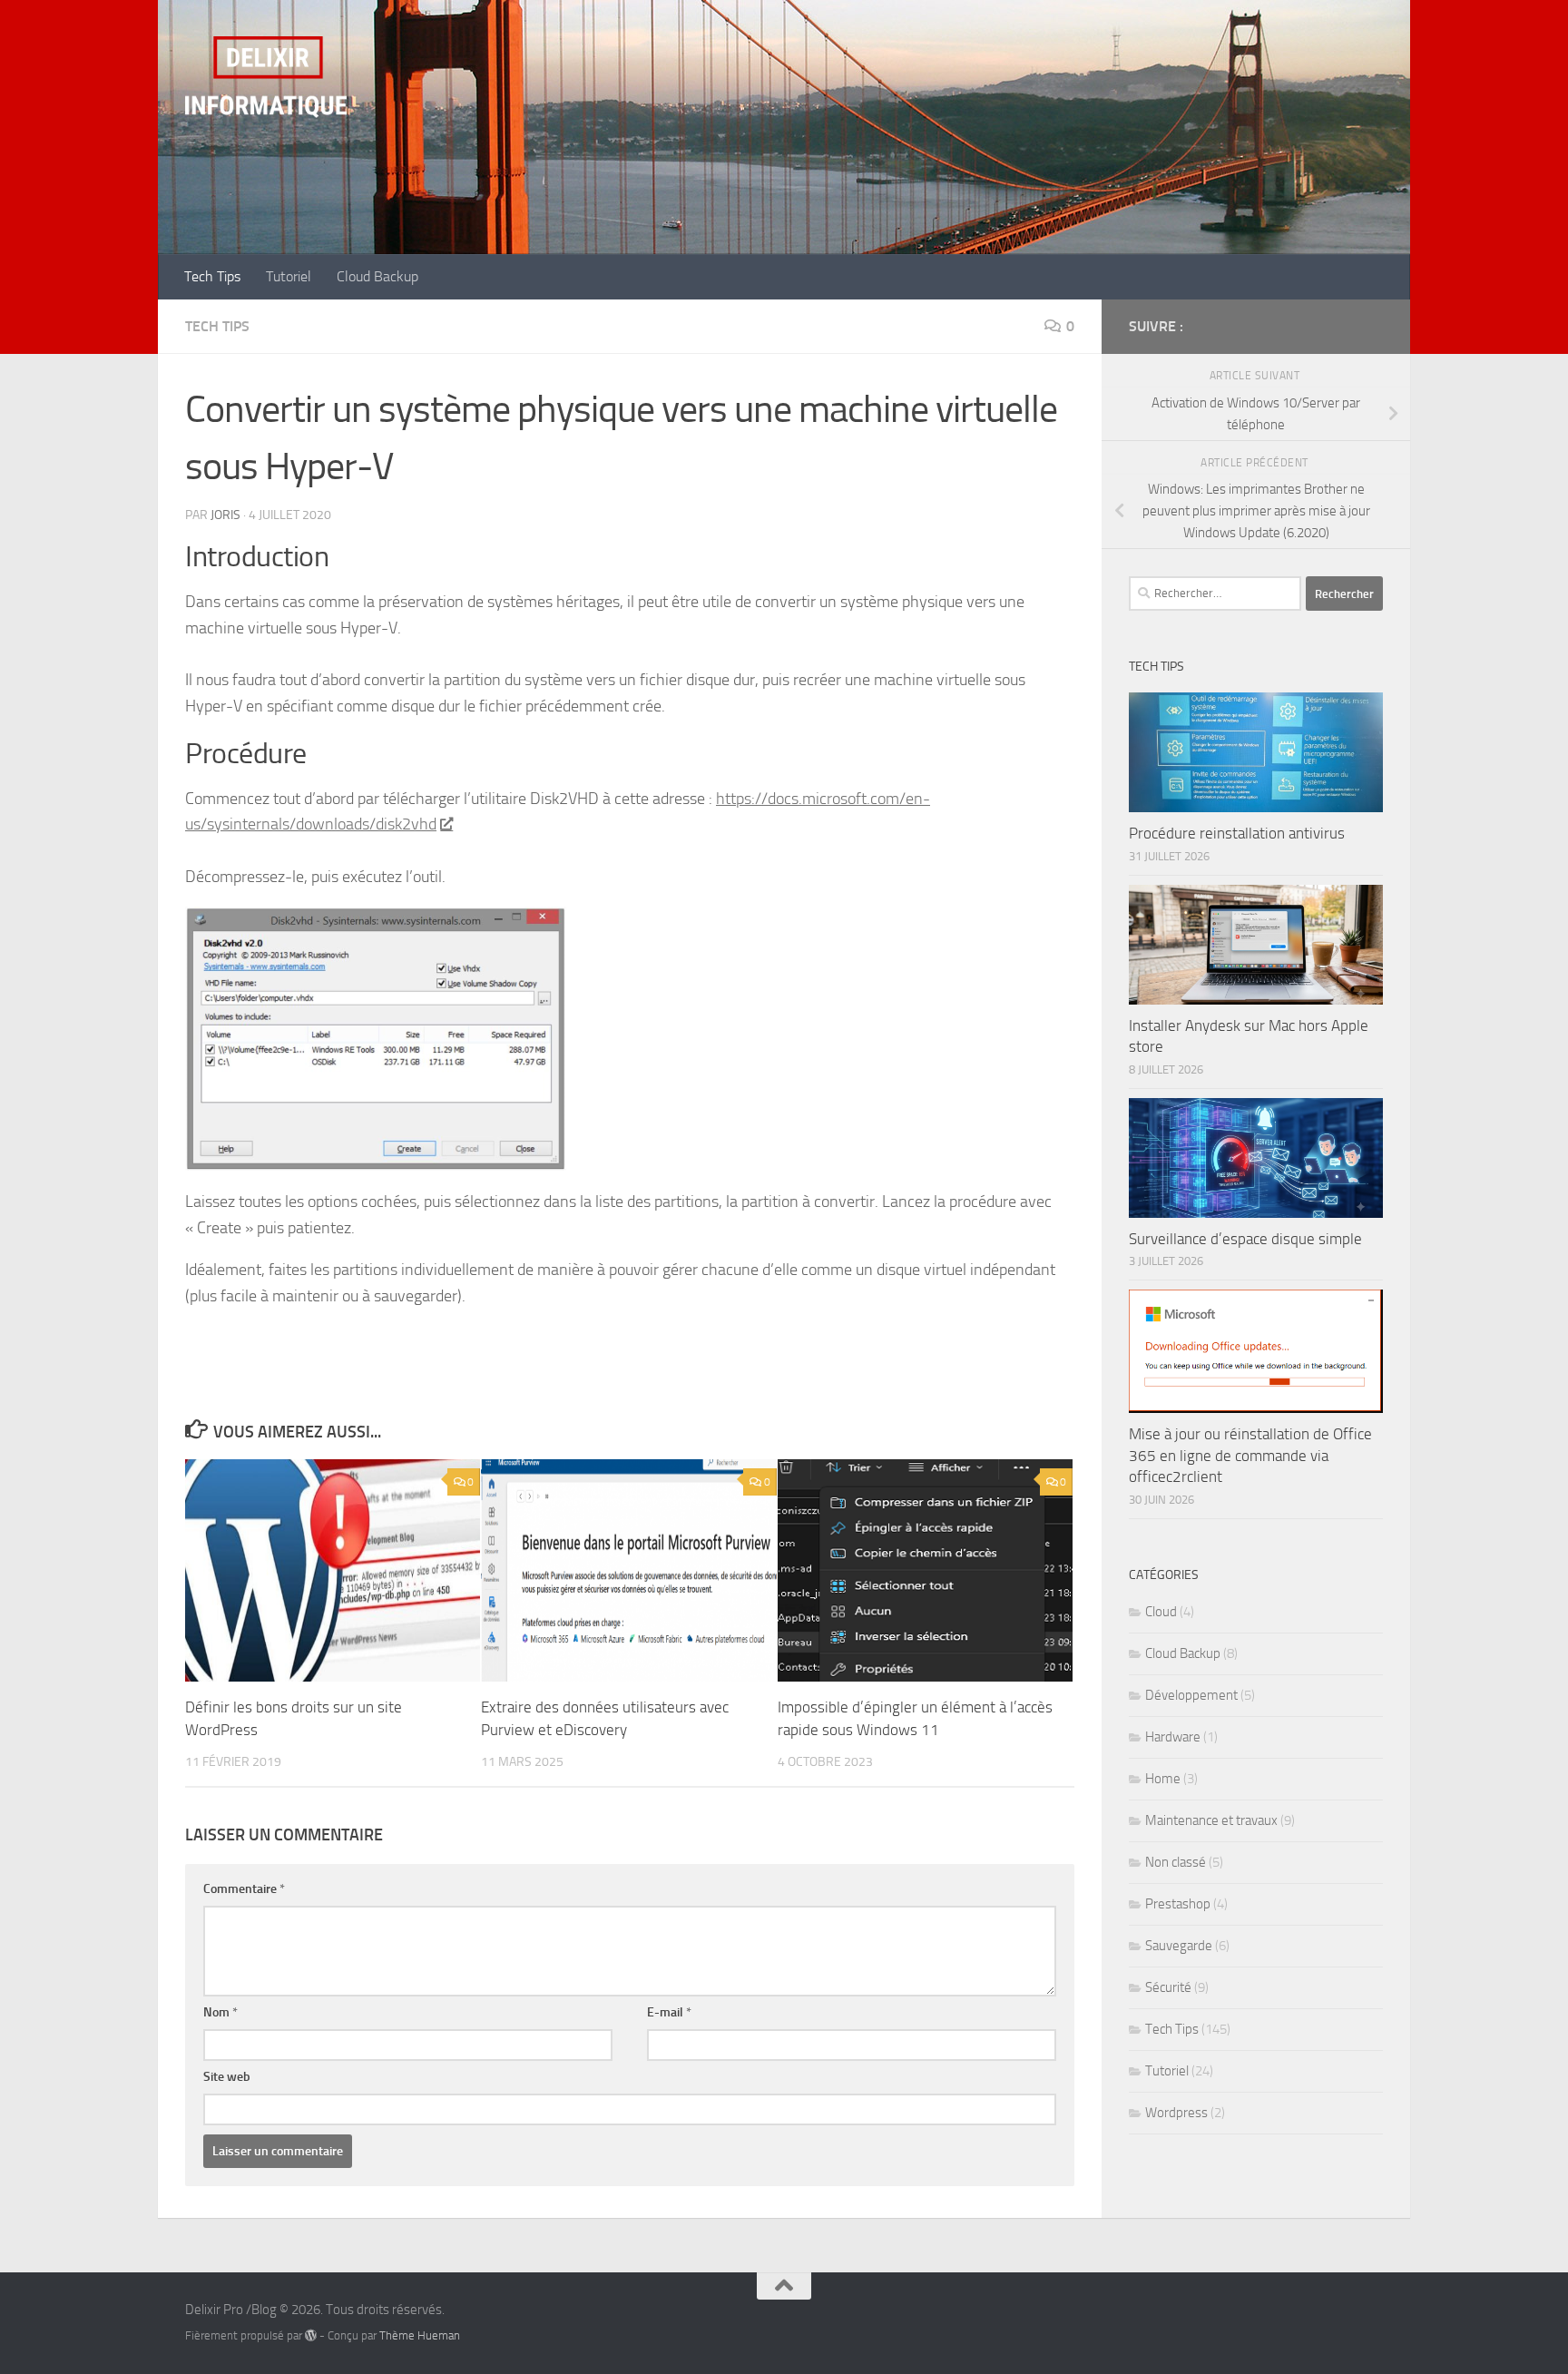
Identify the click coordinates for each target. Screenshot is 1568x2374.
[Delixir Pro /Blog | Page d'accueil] (266, 77)
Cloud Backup (377, 276)
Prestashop (1178, 1904)
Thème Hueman (420, 2335)
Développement (1191, 1695)
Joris (225, 515)
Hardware (1173, 1737)
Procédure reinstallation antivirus (1237, 833)
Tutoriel (289, 276)
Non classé (1176, 1862)
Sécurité (1168, 1987)
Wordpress (1176, 2113)
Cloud (1161, 1612)
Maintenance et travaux (1211, 1820)
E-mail (669, 2012)
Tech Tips (212, 276)
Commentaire (244, 1889)
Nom (220, 2012)
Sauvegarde (1179, 1946)
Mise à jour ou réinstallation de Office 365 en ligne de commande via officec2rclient (1250, 1455)
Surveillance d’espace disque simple (1245, 1239)
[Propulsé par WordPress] (311, 2335)
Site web (227, 2077)
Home (1163, 1779)
